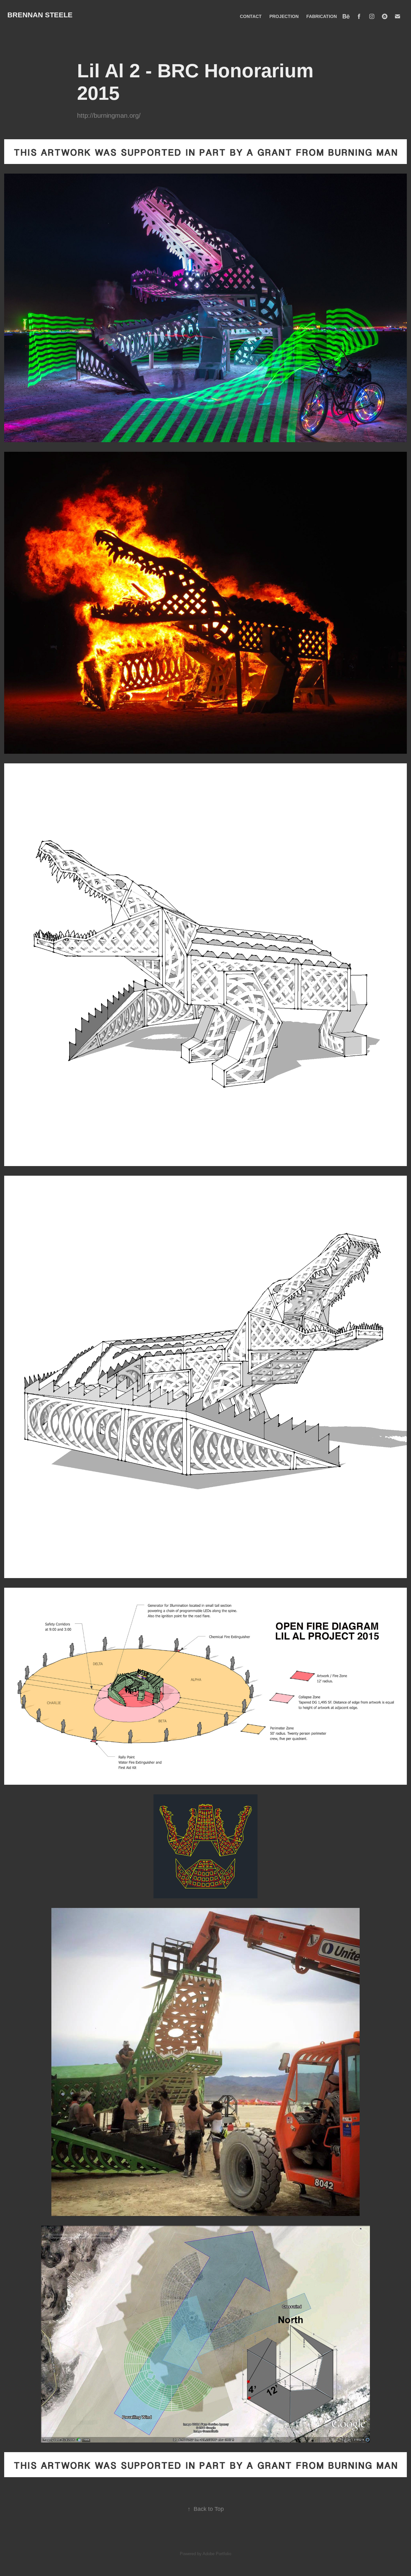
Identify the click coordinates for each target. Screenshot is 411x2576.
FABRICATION (322, 16)
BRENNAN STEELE (40, 15)
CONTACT (251, 16)
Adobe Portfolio (217, 2554)
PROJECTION (284, 16)
